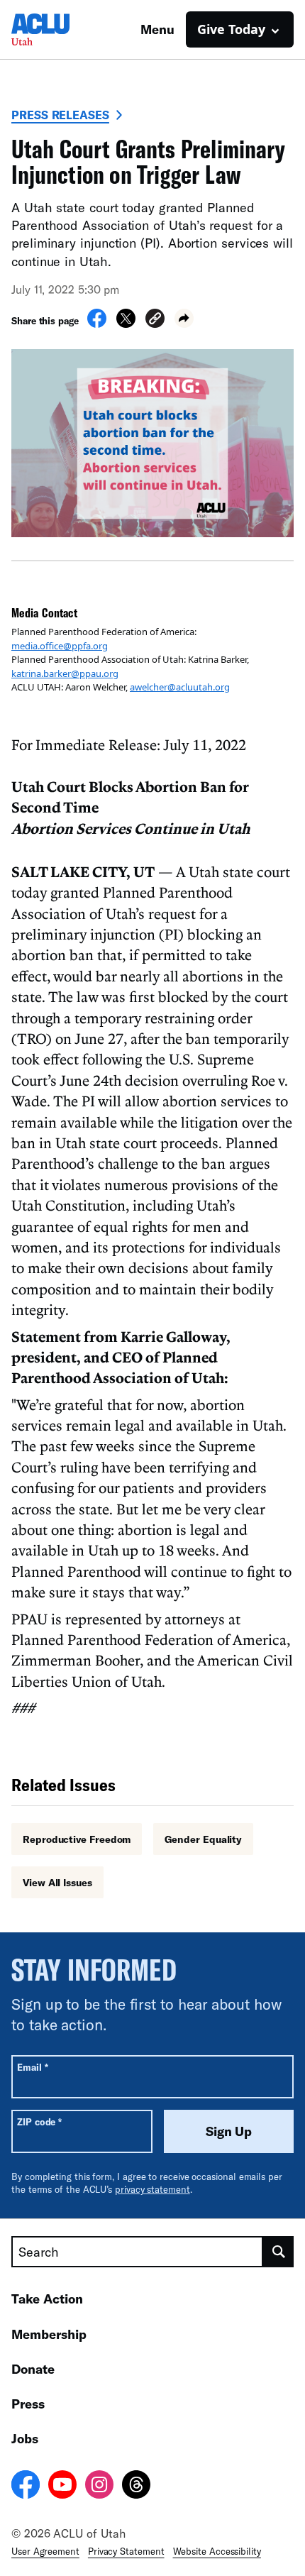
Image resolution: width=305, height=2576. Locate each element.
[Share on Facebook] (97, 324)
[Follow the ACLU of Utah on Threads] (136, 2487)
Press (28, 2404)
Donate (33, 2369)
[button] (155, 320)
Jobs (25, 2438)
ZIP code (39, 2121)
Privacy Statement (126, 2551)
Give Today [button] (231, 29)
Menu (157, 29)
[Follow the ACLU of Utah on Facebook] (26, 2487)
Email (32, 2067)
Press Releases (60, 115)
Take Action (47, 2299)
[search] (278, 2252)
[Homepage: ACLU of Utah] (61, 29)
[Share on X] (126, 324)
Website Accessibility (217, 2551)
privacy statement (152, 2189)
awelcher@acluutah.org (180, 687)
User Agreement (45, 2551)
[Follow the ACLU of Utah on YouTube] (62, 2487)
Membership (49, 2334)
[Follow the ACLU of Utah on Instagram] (99, 2487)
